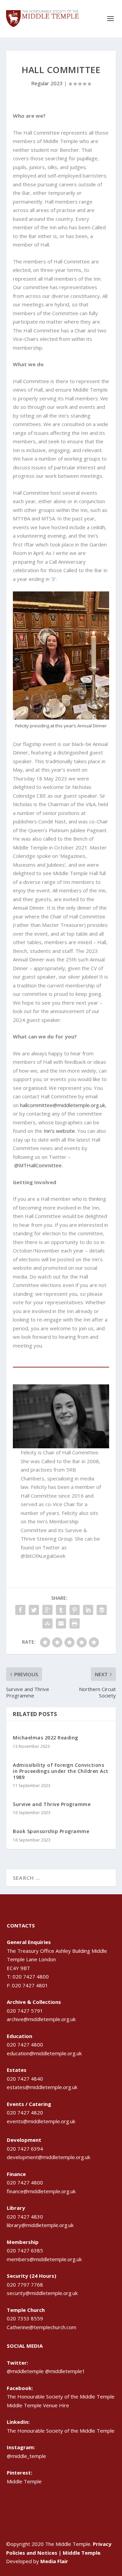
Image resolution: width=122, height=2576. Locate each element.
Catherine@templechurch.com (42, 2327)
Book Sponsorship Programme (51, 1831)
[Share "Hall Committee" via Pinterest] (75, 1610)
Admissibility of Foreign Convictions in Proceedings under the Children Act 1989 (61, 1771)
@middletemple (25, 2371)
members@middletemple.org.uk (44, 2259)
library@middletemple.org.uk (40, 2225)
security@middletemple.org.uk (42, 2293)
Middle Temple (24, 2481)
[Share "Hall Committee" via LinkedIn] (88, 1610)
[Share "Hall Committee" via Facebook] (20, 1610)
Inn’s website (59, 1131)
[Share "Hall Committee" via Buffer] (102, 1610)
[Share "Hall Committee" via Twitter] (34, 1610)
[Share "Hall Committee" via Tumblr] (61, 1610)
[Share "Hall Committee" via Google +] (47, 1610)
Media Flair (54, 2561)
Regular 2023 (47, 83)
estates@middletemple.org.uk (42, 2087)
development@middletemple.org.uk (48, 2157)
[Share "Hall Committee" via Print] (75, 1623)
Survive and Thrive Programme (52, 1804)
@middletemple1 (65, 2371)
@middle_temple (26, 2456)
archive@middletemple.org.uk (41, 2019)
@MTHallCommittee (38, 1165)
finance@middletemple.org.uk (41, 2191)
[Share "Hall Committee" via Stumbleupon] (47, 1623)
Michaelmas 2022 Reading (46, 1738)
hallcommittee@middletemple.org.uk (63, 1105)
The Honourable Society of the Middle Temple (61, 2431)
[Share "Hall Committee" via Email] (61, 1623)
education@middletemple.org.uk (44, 2053)
